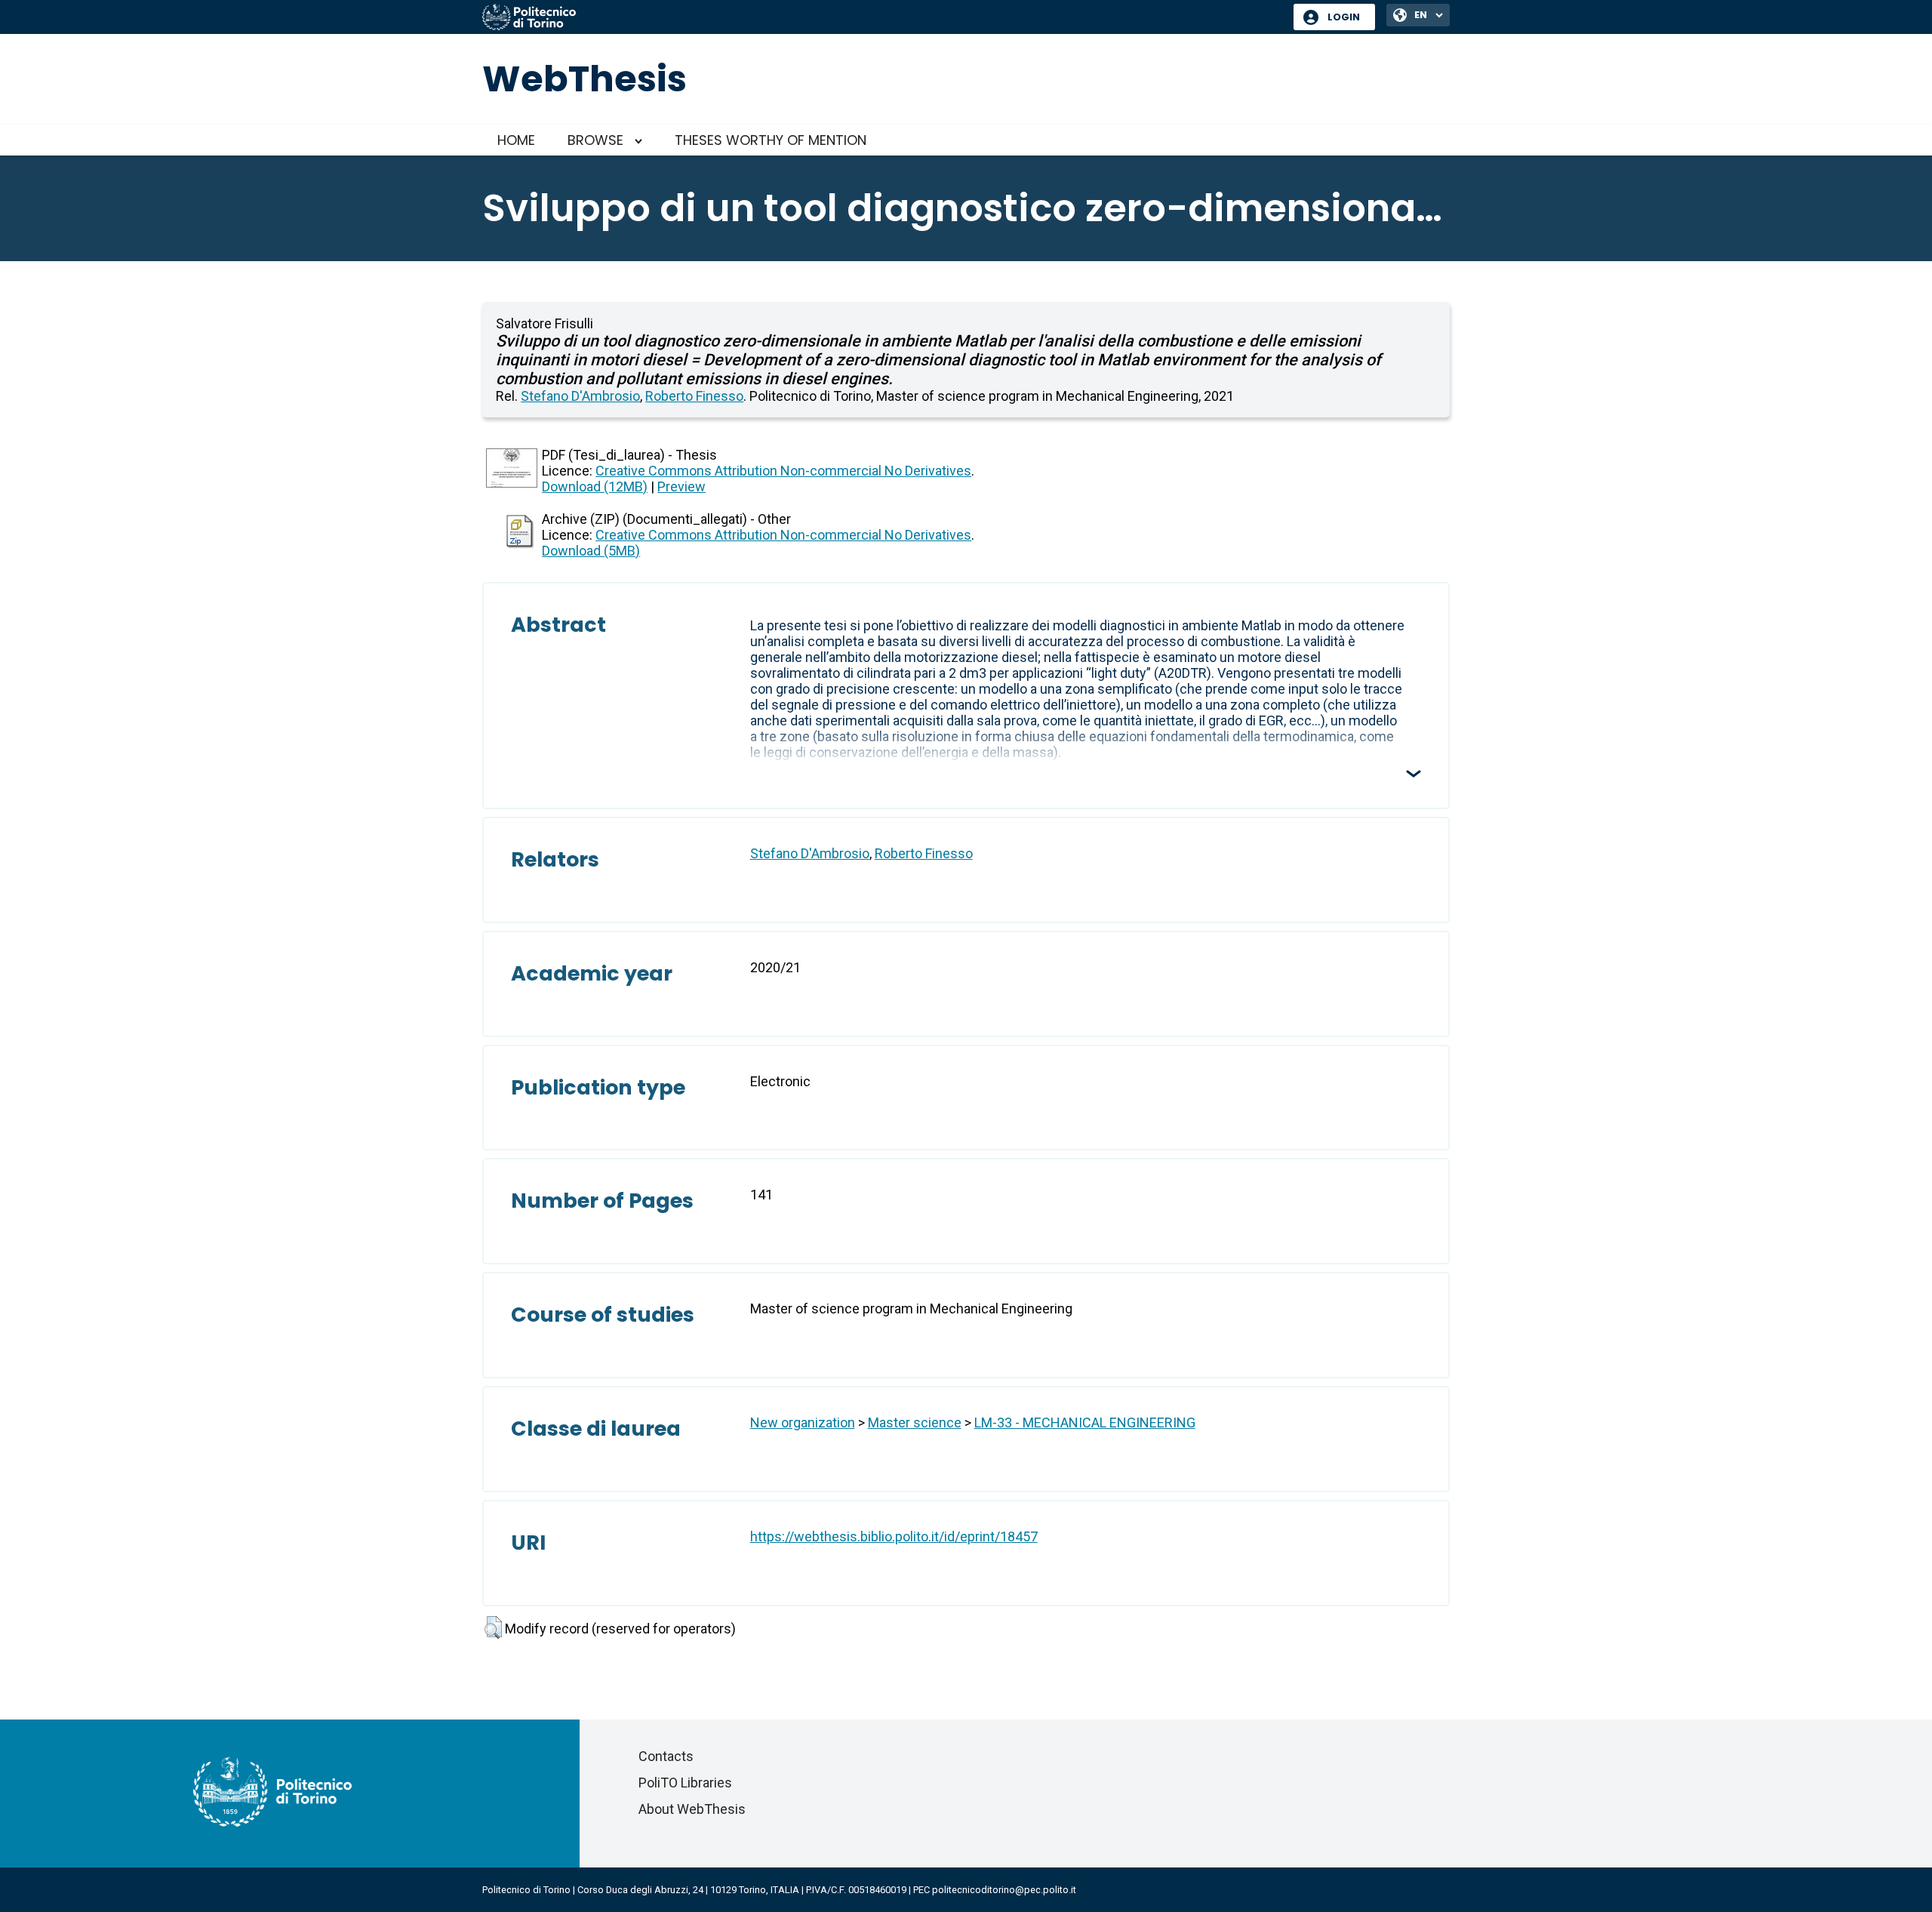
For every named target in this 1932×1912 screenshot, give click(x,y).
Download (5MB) (591, 551)
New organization (803, 1422)
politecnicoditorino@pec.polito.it (1004, 1890)
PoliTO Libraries (685, 1783)
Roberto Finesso (694, 396)
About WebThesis (692, 1809)
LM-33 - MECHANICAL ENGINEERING (1085, 1422)
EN (1421, 15)
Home (516, 140)
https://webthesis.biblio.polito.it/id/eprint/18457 (894, 1536)
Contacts (666, 1756)
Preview (681, 486)
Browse (595, 140)
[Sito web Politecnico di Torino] (882, 18)
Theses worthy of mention (771, 140)
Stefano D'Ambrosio (580, 396)
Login (1344, 17)
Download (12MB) (595, 486)
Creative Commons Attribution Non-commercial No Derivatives (783, 471)
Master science (915, 1422)
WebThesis (585, 79)
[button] (493, 1627)
